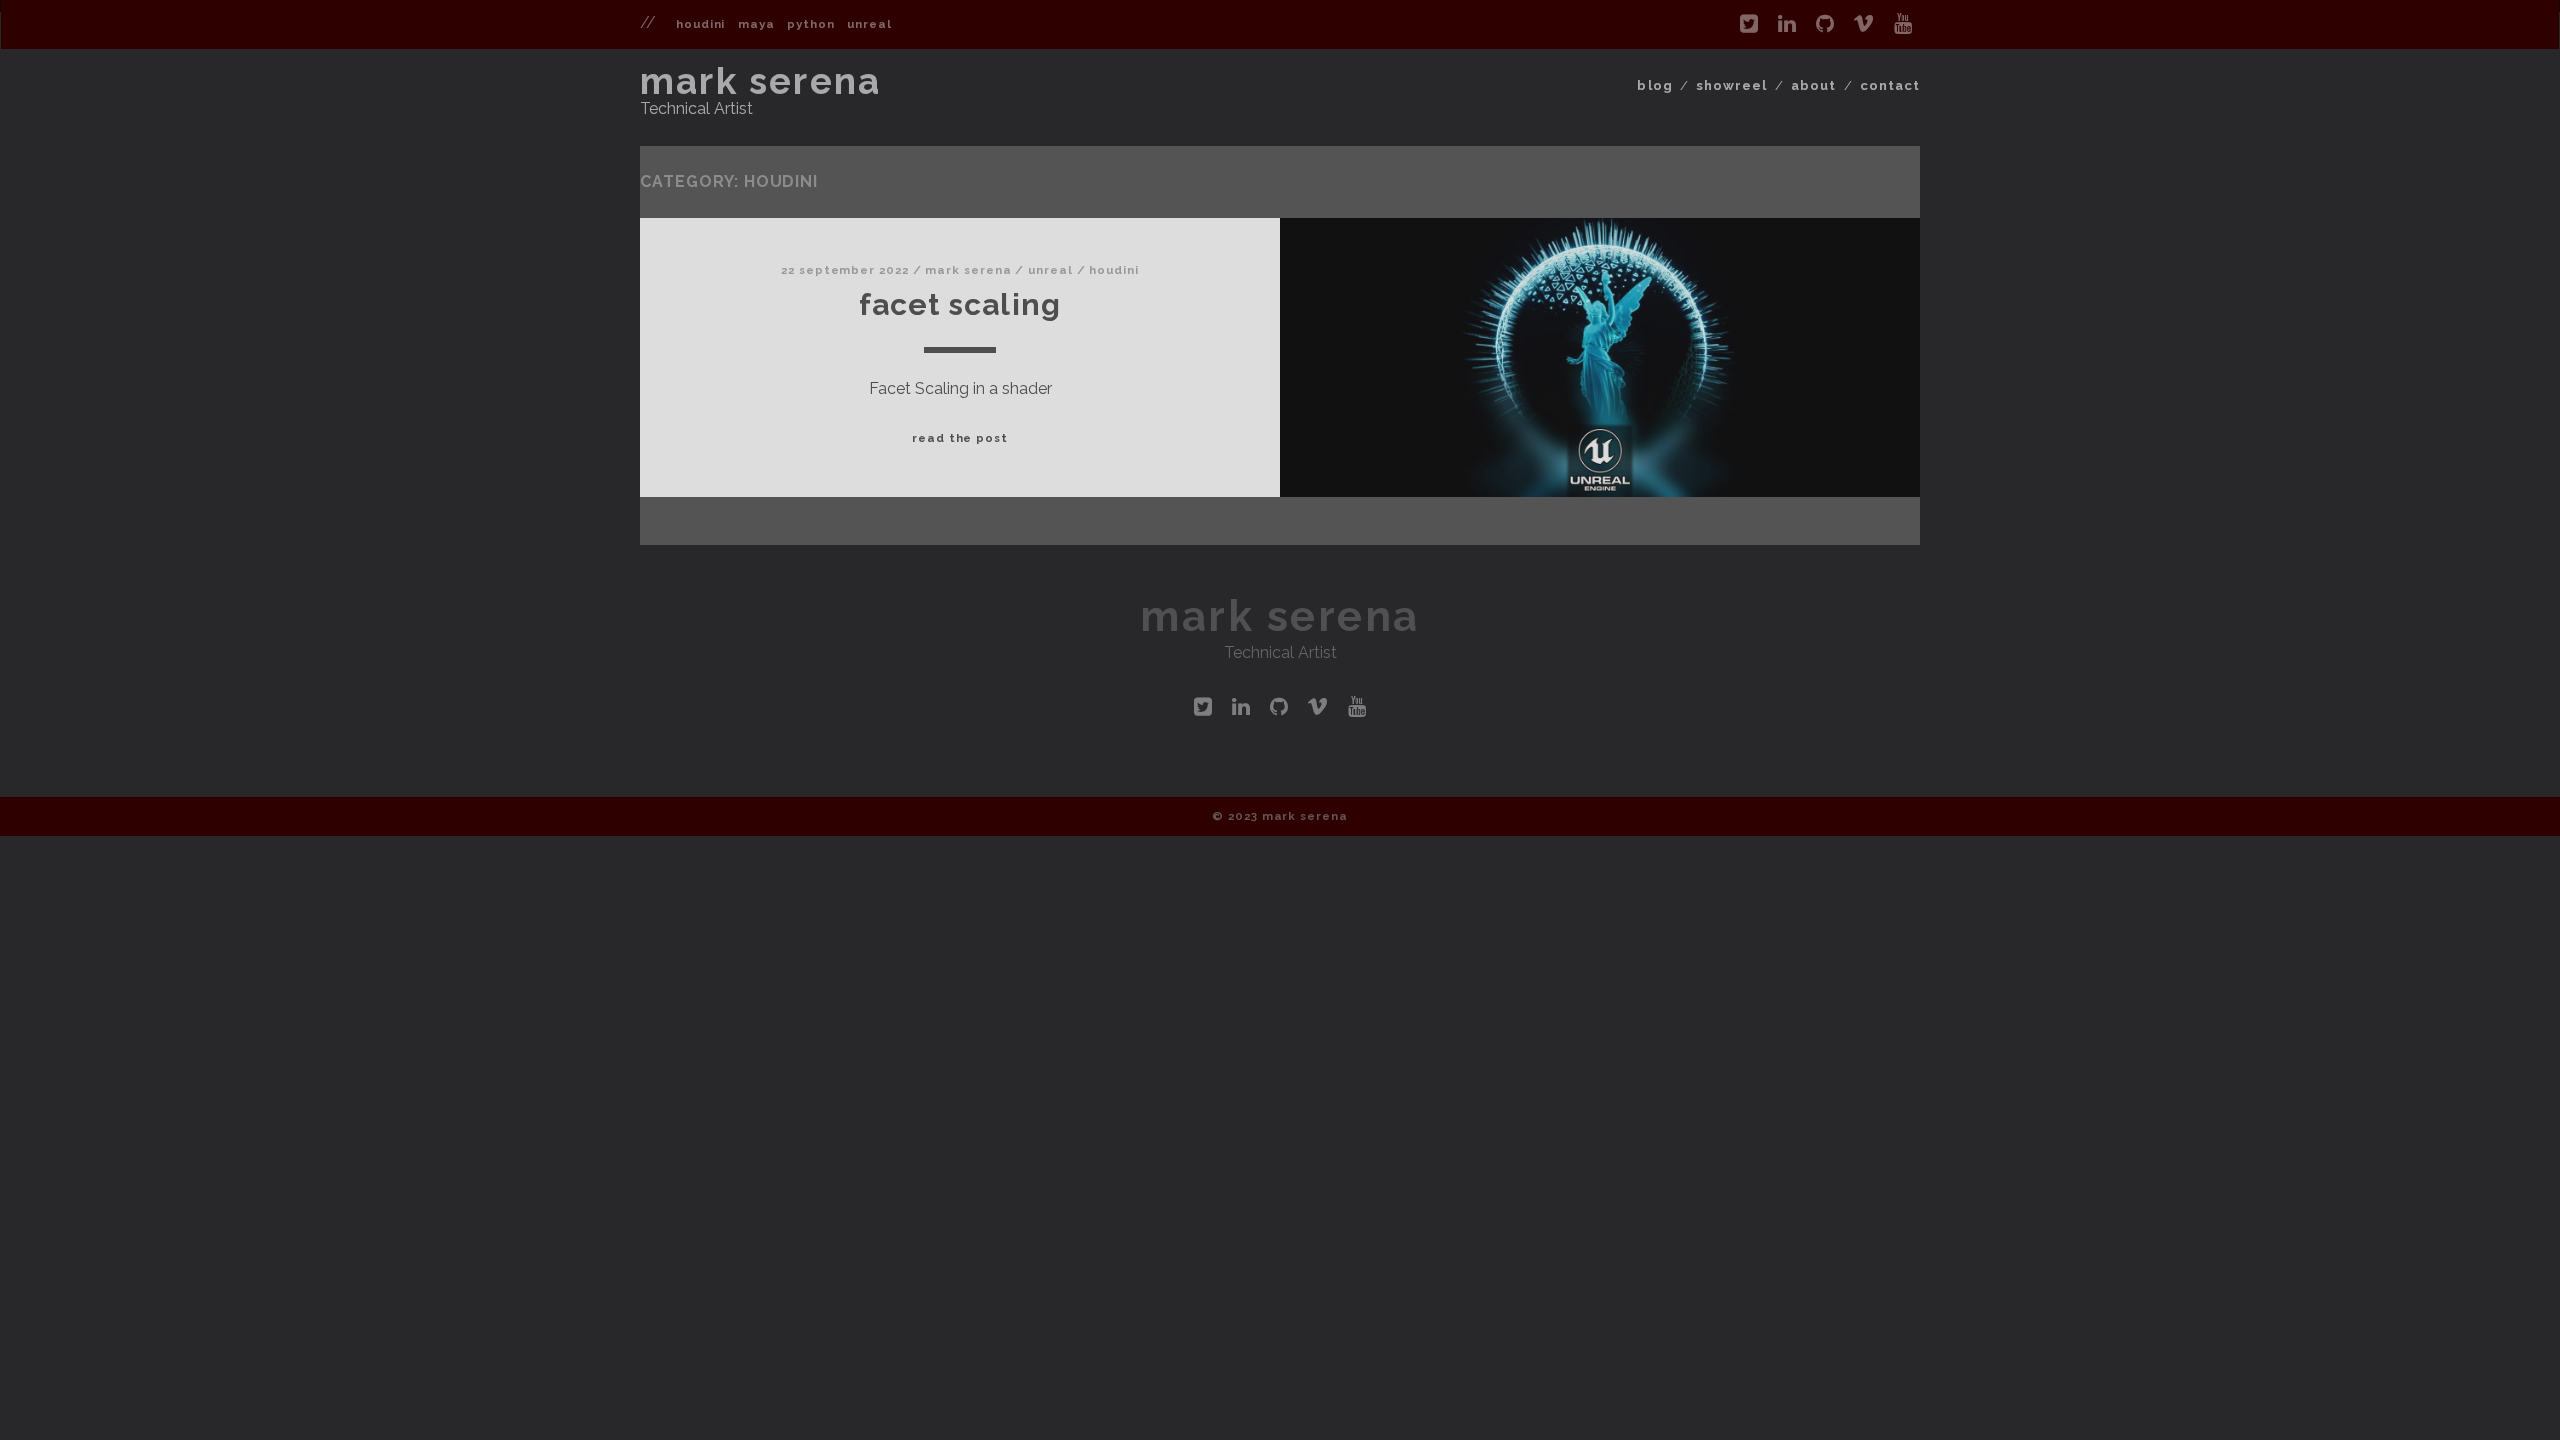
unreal (869, 24)
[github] (1825, 24)
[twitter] (1749, 24)
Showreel (1731, 85)
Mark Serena (760, 81)
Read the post (960, 438)
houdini (700, 24)
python (810, 24)
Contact (1890, 85)
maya (756, 24)
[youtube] (1903, 24)
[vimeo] (1863, 24)
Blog (1654, 85)
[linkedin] (1787, 24)
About (1813, 85)
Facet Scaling (960, 304)
